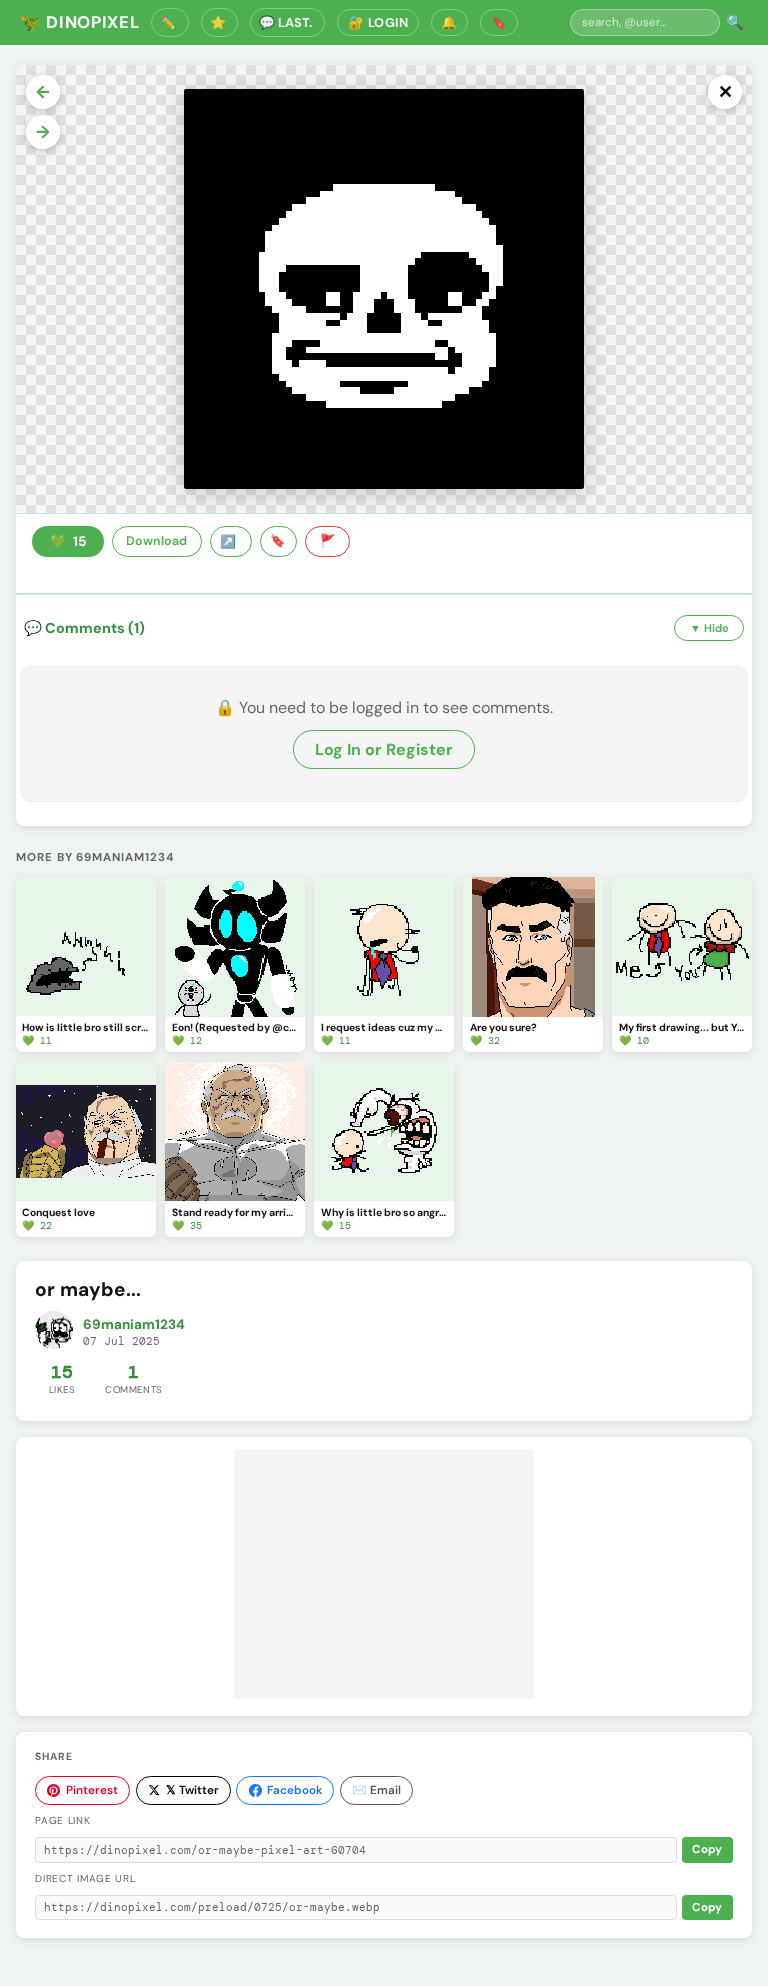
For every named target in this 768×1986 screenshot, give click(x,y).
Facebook (294, 1790)
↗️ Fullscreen (231, 542)
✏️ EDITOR (170, 22)
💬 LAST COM (287, 22)
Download (156, 541)
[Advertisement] (384, 1574)
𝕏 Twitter (192, 1790)
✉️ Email (376, 1790)
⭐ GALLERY (220, 22)
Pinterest (92, 1790)
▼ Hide (709, 628)
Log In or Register (384, 749)
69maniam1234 (134, 1324)
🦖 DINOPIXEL (79, 22)
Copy (707, 1849)
